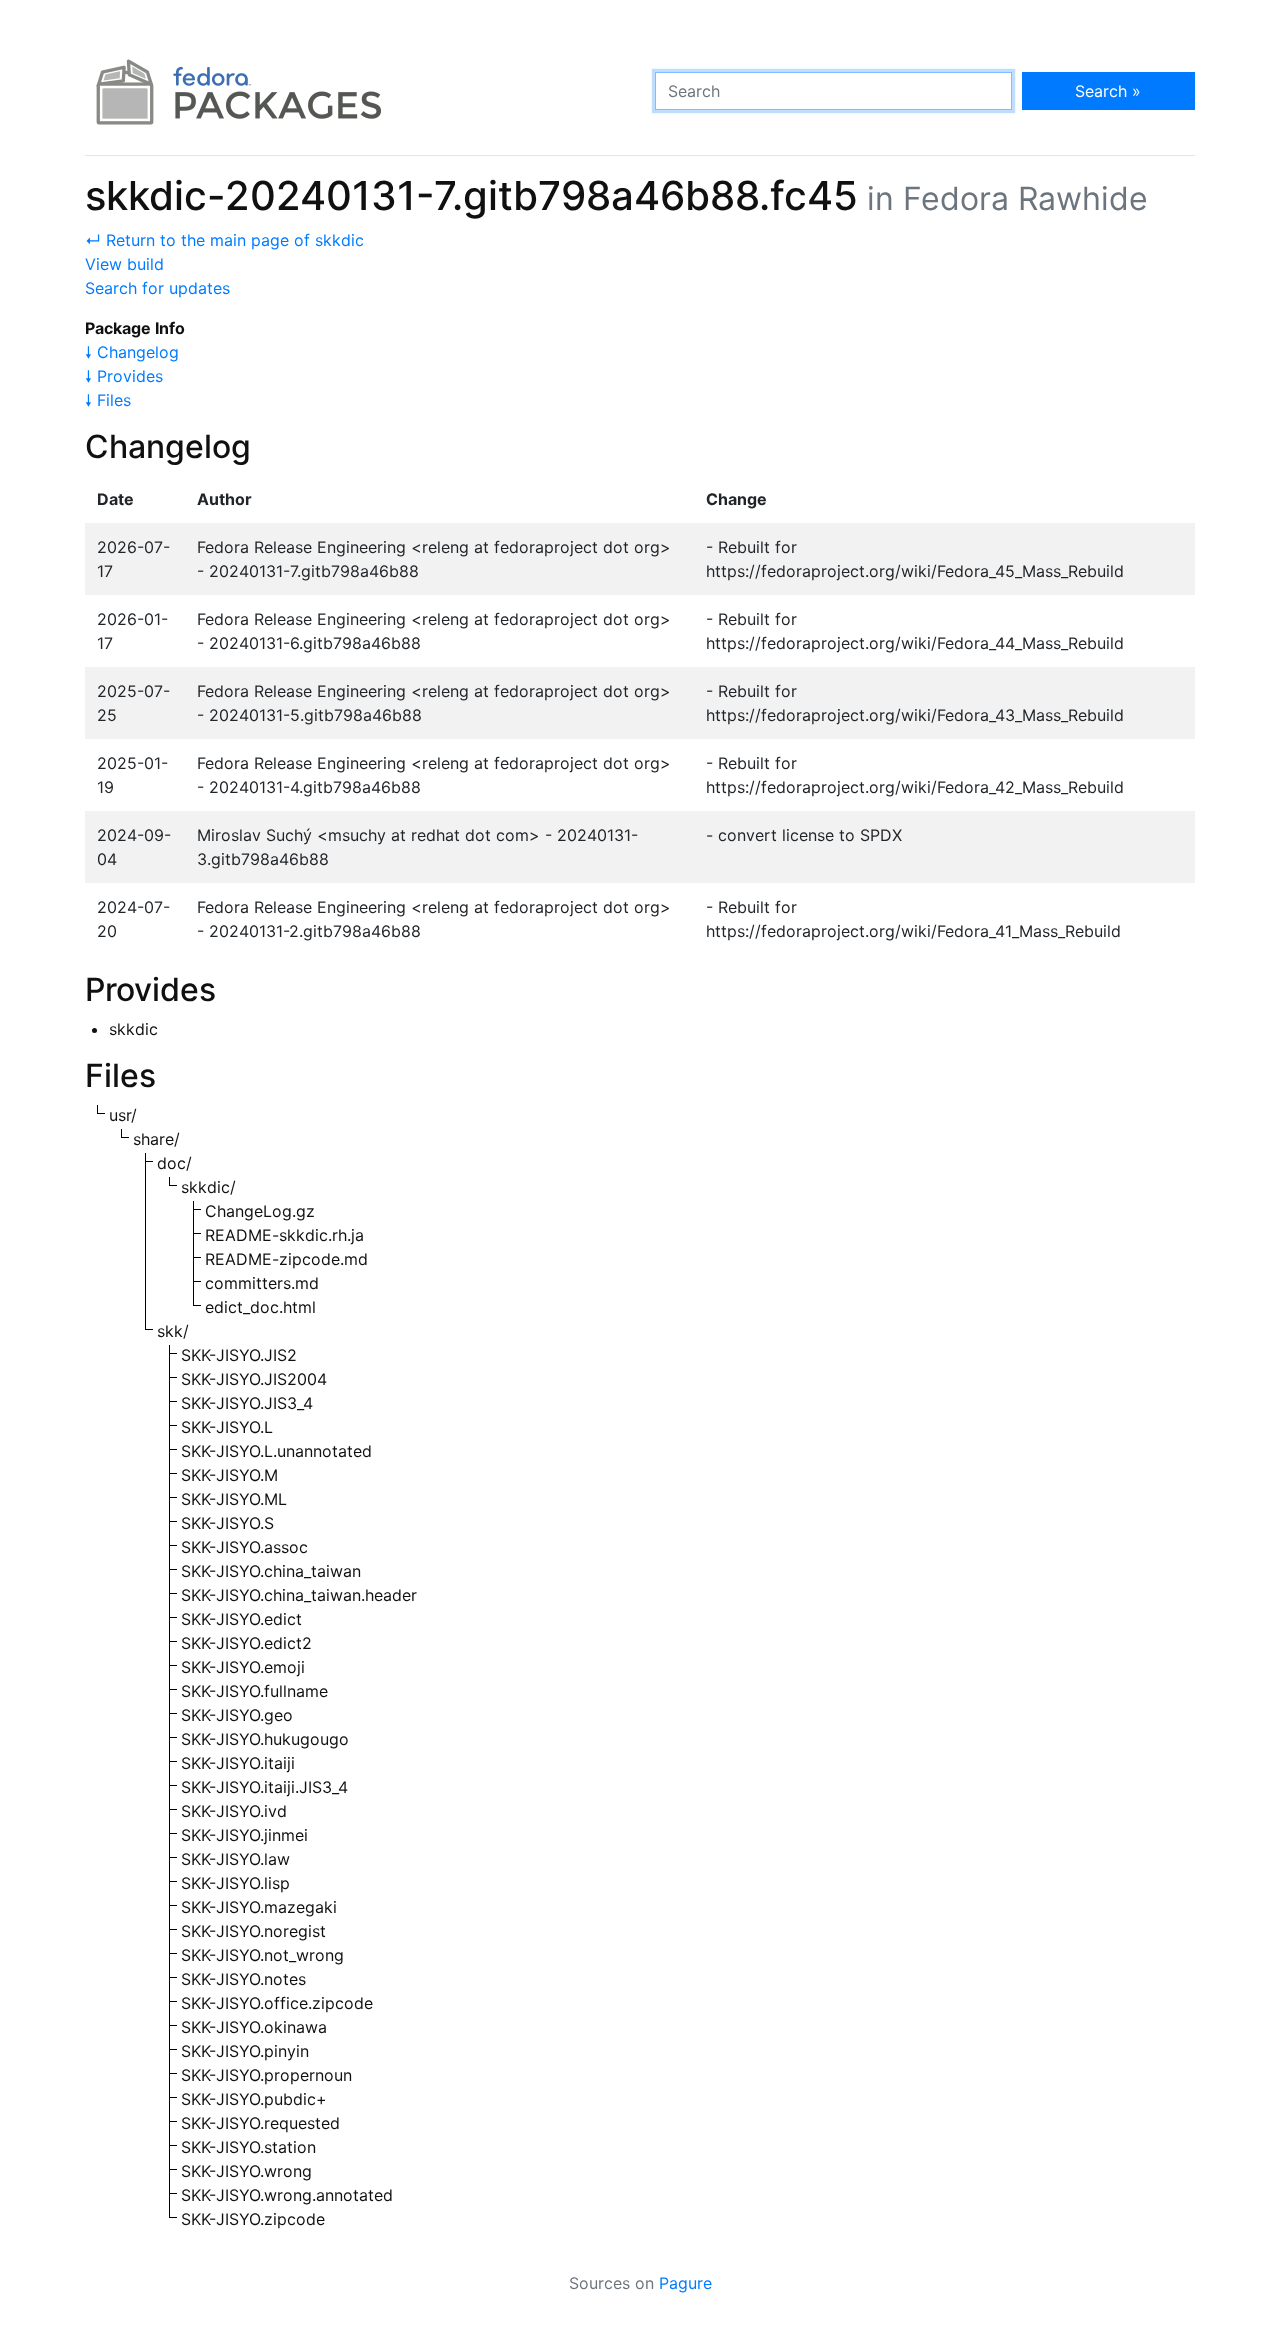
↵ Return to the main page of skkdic (224, 240)
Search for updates (157, 288)
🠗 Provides (124, 376)
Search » (1108, 91)
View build (124, 264)
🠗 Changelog (132, 352)
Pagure (685, 2283)
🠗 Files (108, 400)
